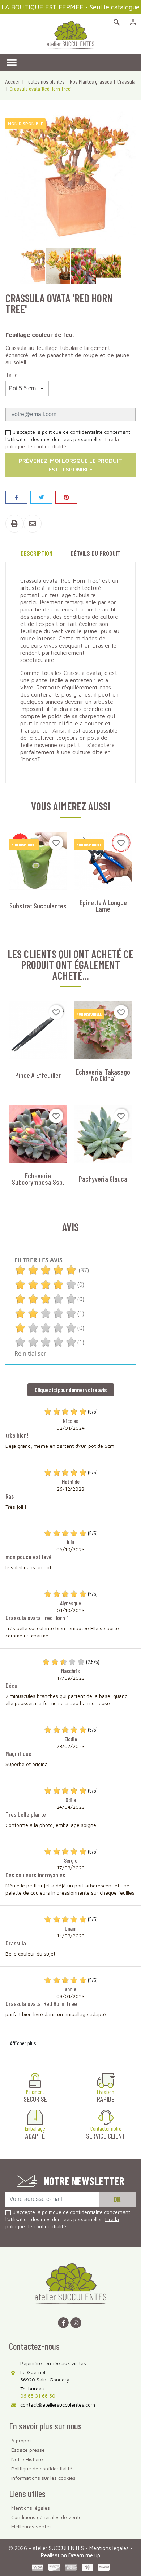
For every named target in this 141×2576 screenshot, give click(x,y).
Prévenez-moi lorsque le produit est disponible (70, 465)
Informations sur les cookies (43, 2478)
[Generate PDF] (14, 524)
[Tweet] (41, 497)
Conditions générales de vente (46, 2517)
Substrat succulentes (38, 906)
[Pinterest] (66, 497)
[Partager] (16, 497)
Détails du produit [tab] (95, 553)
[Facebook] (63, 2323)
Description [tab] (37, 553)
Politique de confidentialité (42, 2468)
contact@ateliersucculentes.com (58, 2405)
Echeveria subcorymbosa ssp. (38, 1179)
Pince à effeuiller (38, 1075)
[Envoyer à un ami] (33, 524)
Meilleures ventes (31, 2526)
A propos (22, 2440)
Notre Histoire (27, 2459)
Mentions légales (31, 2508)
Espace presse (28, 2450)
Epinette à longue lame (103, 906)
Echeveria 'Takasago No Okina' (103, 1075)
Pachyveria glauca (103, 1179)
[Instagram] (76, 2323)
